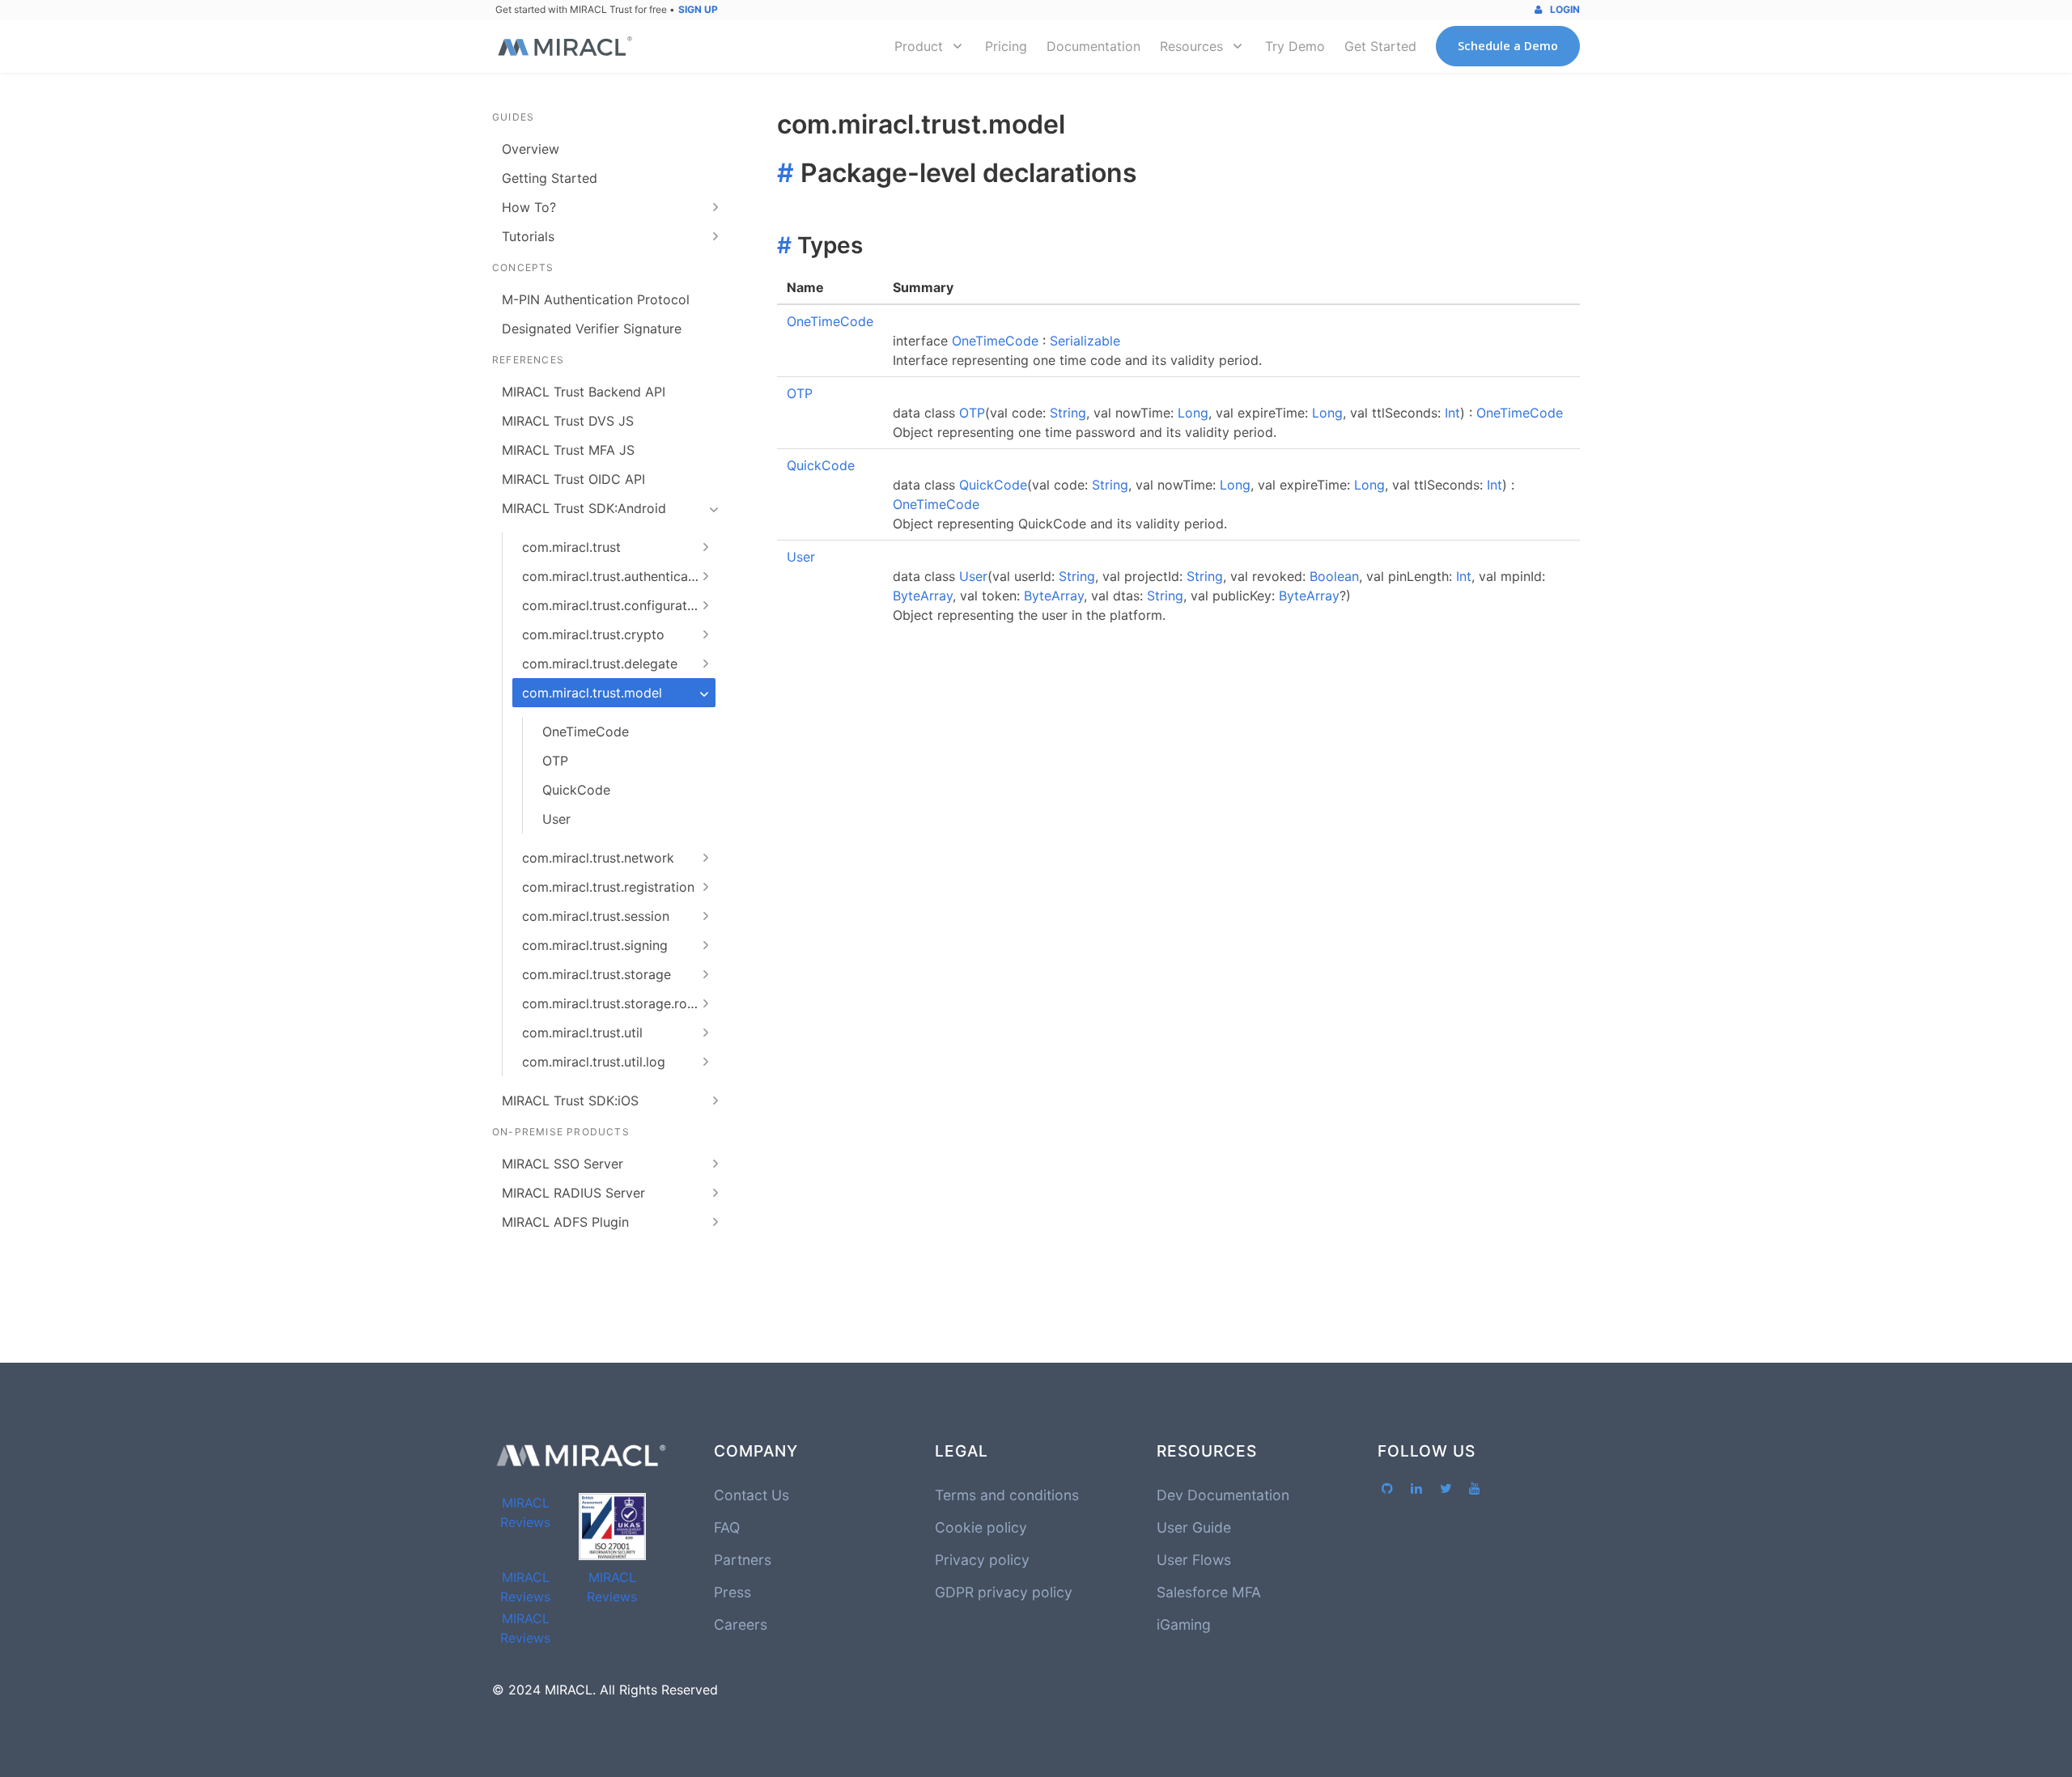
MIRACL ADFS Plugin (565, 1222)
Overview (531, 149)
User (556, 819)
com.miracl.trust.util (582, 1033)
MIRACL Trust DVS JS (568, 421)
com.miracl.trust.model (592, 693)
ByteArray (923, 596)
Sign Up (698, 9)
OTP (555, 761)
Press (732, 1592)
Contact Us (752, 1495)
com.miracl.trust (571, 547)
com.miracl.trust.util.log (594, 1062)
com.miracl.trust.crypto (593, 634)
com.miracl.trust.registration (608, 887)
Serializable (1085, 341)
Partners (743, 1560)
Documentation (1093, 46)
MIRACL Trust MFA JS (568, 450)
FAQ (727, 1527)
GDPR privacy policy (1004, 1592)
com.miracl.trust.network (598, 858)
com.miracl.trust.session (596, 916)
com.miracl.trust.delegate (600, 664)
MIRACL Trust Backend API (584, 392)
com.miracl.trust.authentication (617, 576)
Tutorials (528, 236)
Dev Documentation (1223, 1495)
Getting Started (550, 178)
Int (1452, 413)
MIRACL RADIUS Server (573, 1193)
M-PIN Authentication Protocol (596, 299)
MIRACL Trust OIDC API (573, 479)
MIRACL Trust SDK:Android (584, 508)
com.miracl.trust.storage (597, 974)
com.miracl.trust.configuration (614, 605)
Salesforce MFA (1209, 1592)
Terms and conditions (1007, 1495)
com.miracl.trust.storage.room (614, 1003)
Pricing (1006, 46)
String (1068, 413)
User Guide (1194, 1527)
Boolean (1334, 576)
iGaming (1184, 1624)
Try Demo (1295, 46)
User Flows (1194, 1560)
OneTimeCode (586, 732)
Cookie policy (981, 1527)
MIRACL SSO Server (563, 1164)
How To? (529, 207)
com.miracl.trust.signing (595, 945)
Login (1564, 9)
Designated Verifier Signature (592, 329)
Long (1193, 413)
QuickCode (576, 790)
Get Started (1380, 46)
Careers (741, 1624)
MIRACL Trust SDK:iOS (570, 1101)
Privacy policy (982, 1560)
